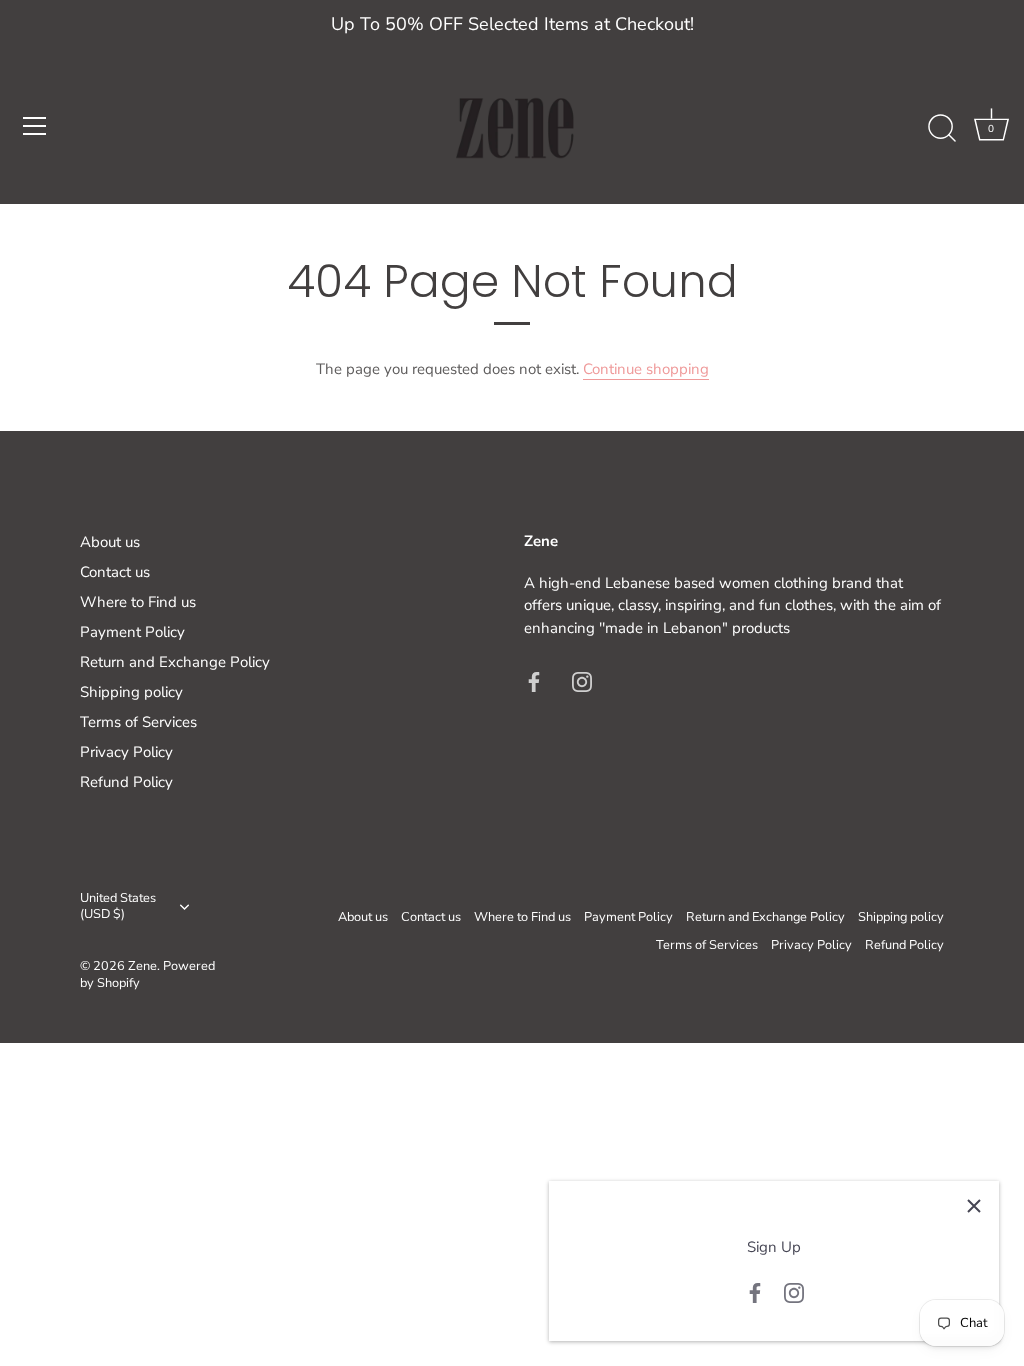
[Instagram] (794, 1292)
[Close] (974, 1206)
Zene (142, 966)
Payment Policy (132, 632)
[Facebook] (755, 1292)
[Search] (942, 129)
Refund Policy (126, 782)
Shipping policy (131, 692)
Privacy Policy (126, 752)
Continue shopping (646, 369)
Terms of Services (138, 722)
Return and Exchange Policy (175, 662)
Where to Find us (138, 602)
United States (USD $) (118, 907)
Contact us (115, 572)
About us (110, 542)
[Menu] (35, 126)
